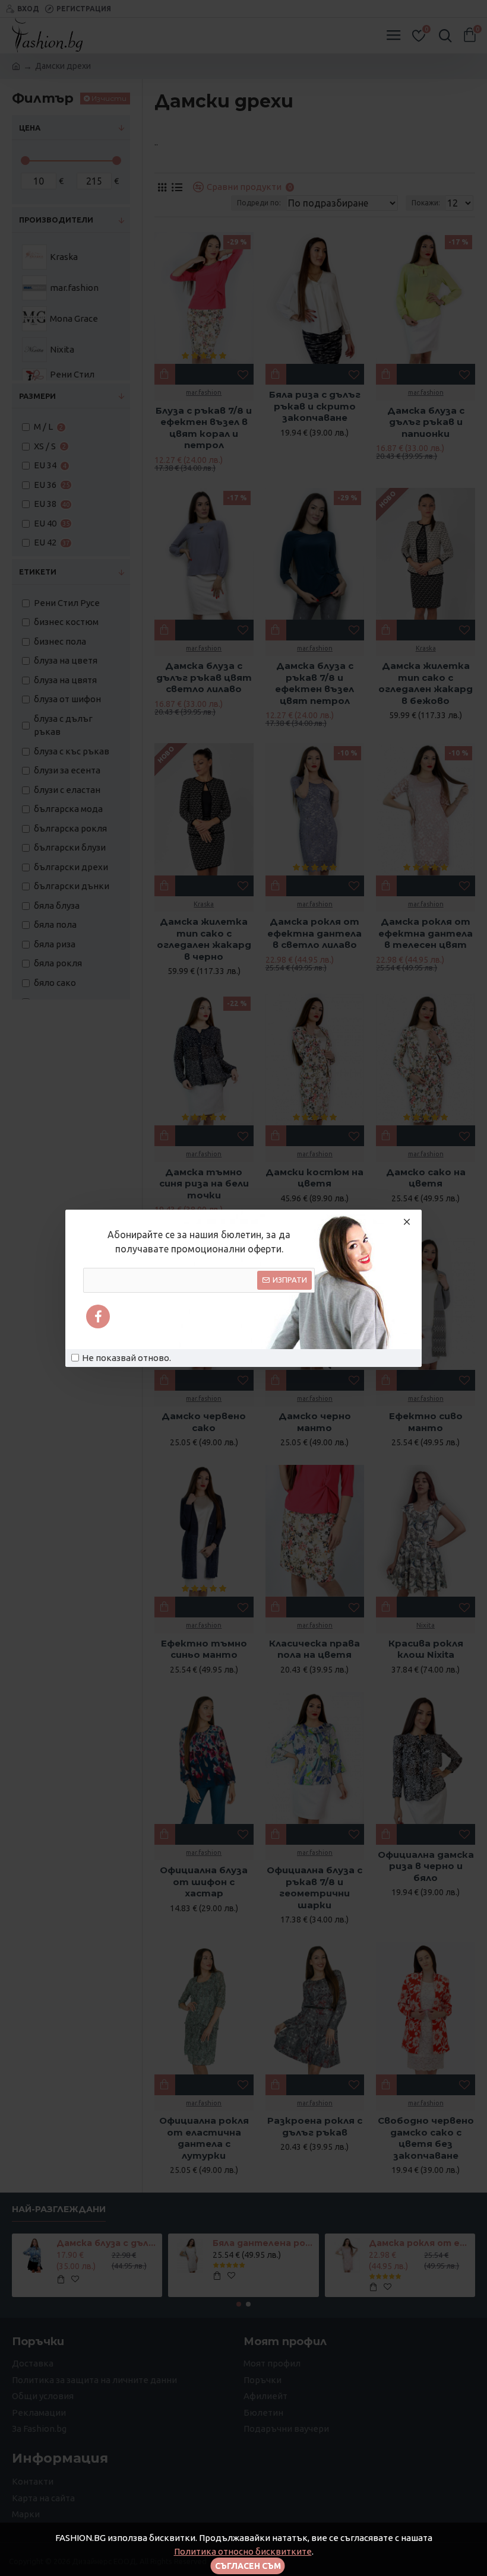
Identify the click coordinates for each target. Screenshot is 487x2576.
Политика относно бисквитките (243, 2551)
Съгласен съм (248, 2566)
